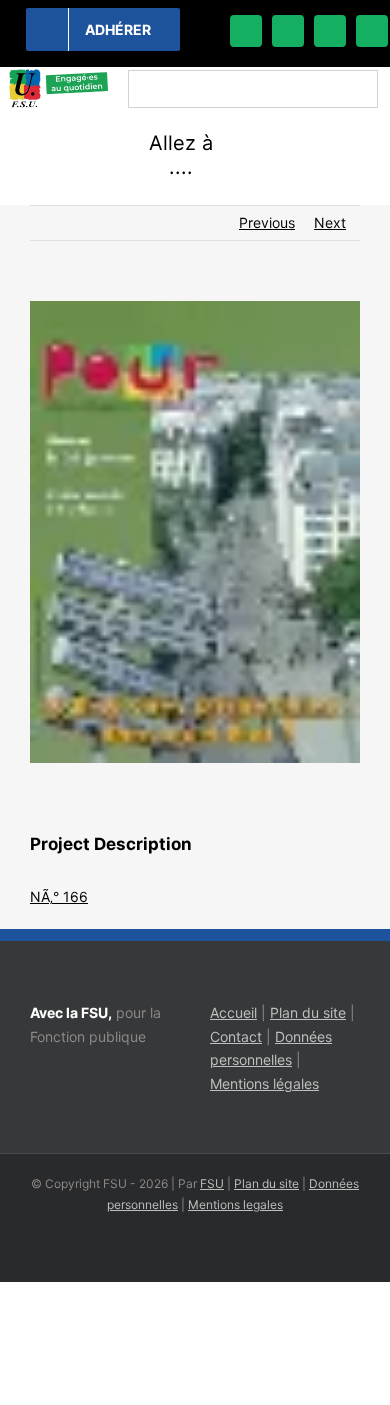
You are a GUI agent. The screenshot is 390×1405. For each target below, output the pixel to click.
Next (330, 222)
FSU (212, 1183)
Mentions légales (264, 1083)
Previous (267, 222)
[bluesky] (288, 31)
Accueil (233, 1012)
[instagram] (330, 31)
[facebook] (246, 31)
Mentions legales (235, 1204)
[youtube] (372, 31)
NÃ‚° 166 (59, 896)
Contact (236, 1036)
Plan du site (308, 1012)
